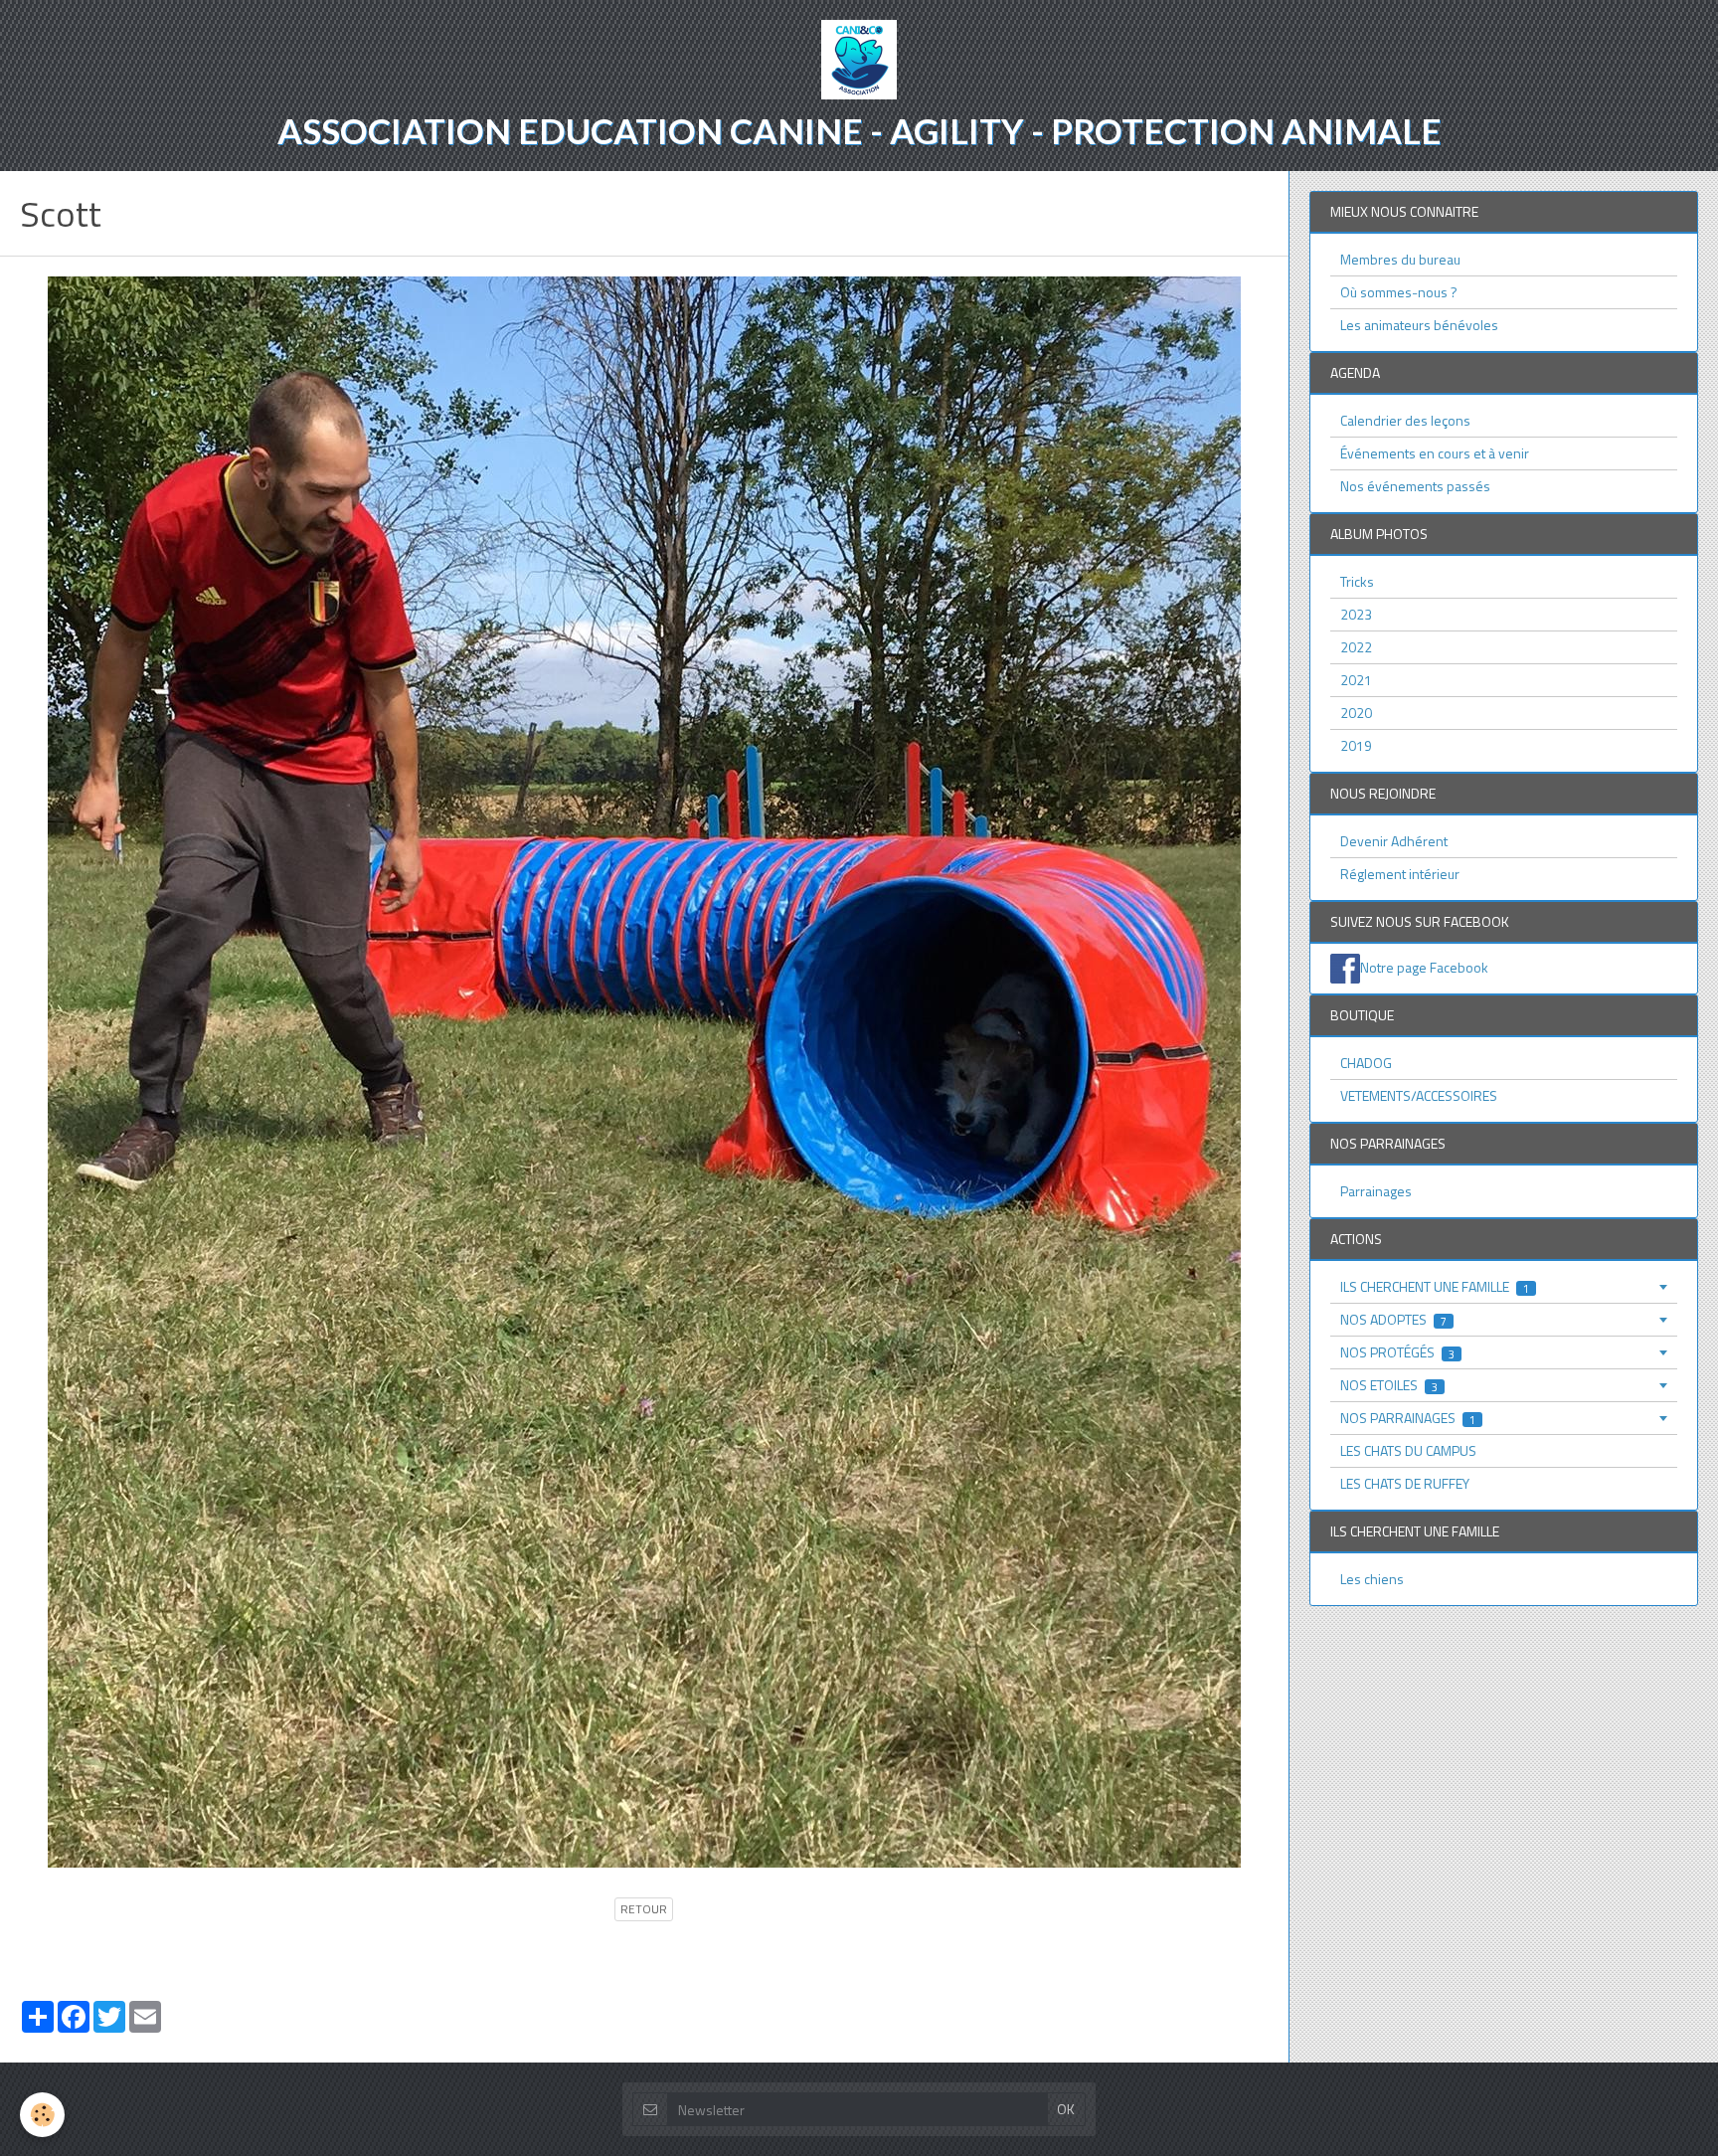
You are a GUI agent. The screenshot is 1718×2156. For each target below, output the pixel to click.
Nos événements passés (1415, 486)
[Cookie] (42, 2115)
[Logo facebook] (1345, 967)
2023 (1356, 614)
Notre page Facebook (1424, 967)
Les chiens (1372, 1579)
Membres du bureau (1400, 259)
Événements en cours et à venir (1435, 453)
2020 (1356, 713)
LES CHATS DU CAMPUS (1408, 1450)
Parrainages (1376, 1191)
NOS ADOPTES (1393, 1319)
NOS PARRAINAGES (1408, 1418)
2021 (1356, 680)
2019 (1356, 745)
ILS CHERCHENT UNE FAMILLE (1435, 1286)
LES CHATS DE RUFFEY (1405, 1483)
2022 (1356, 647)
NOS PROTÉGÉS (1397, 1352)
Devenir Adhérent (1394, 841)
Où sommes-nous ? (1399, 292)
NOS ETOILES (1389, 1385)
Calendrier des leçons (1405, 420)
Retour (644, 1909)
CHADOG (1366, 1063)
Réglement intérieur (1400, 874)
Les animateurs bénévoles (1419, 325)
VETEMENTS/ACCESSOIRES (1419, 1095)
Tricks (1357, 581)
